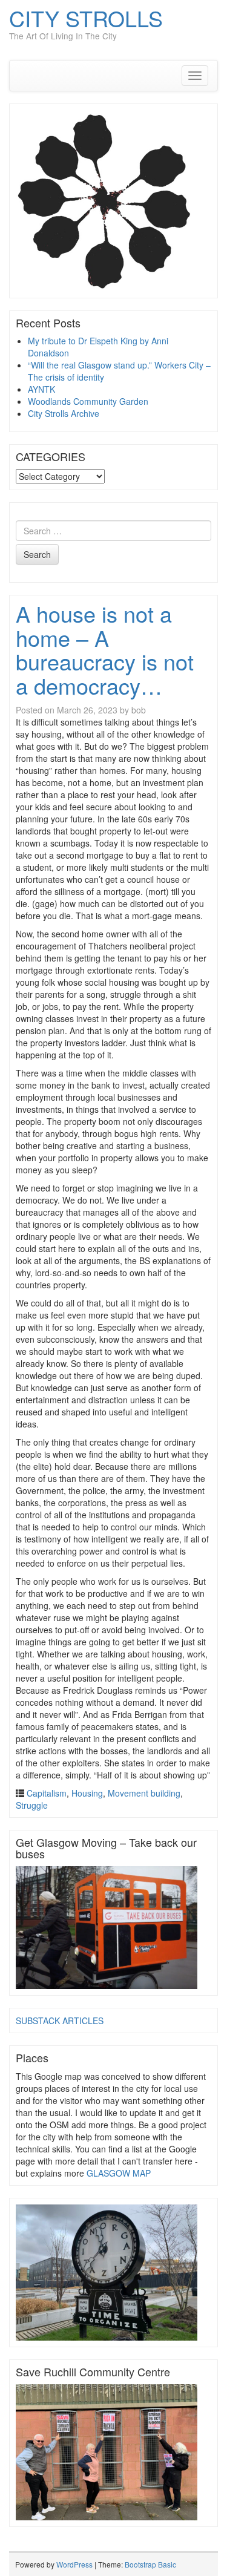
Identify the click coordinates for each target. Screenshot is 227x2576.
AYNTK (41, 389)
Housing (87, 1793)
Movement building (144, 1793)
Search (37, 554)
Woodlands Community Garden (88, 401)
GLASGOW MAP (119, 2173)
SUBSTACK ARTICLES (60, 2020)
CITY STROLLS (86, 18)
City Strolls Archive (64, 413)
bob (139, 710)
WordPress (74, 2564)
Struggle (32, 1805)
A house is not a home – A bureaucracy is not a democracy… (105, 649)
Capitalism (47, 1793)
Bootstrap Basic (150, 2564)
